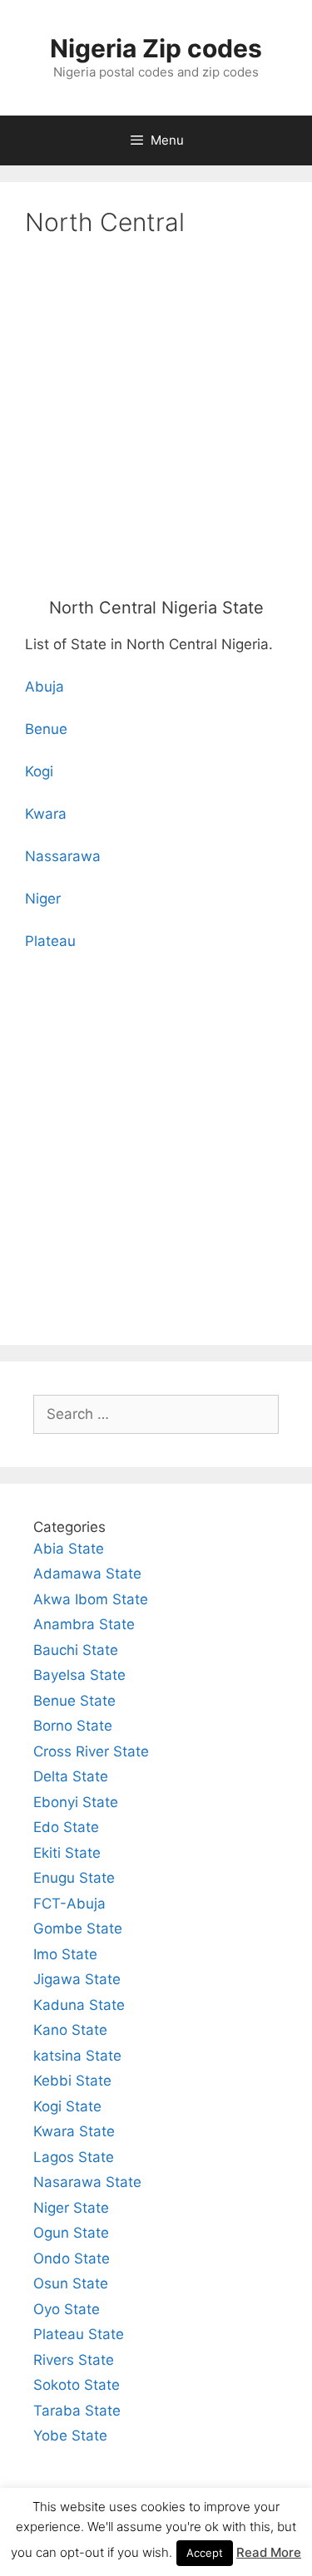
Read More (269, 2552)
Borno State (73, 1726)
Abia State (69, 1549)
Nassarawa (63, 856)
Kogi (39, 771)
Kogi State (67, 2106)
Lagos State (74, 2157)
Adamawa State (87, 1574)
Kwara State (74, 2131)
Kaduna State (79, 2005)
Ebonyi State (76, 1802)
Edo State (66, 1827)
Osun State (71, 2283)
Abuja (45, 687)
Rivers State (74, 2360)
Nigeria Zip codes (156, 48)
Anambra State (84, 1624)
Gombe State (78, 1928)
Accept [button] (205, 2553)
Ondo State (72, 2258)
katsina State (77, 2056)
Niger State (71, 2208)
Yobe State (70, 2436)
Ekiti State (67, 1853)
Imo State (65, 1954)
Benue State (74, 1701)
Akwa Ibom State (91, 1599)
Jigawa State (77, 1979)
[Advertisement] (156, 421)
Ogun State (71, 2233)
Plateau (50, 941)
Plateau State (79, 2334)
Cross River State (91, 1751)
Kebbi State (72, 2081)
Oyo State (67, 2309)
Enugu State (74, 1878)
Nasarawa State (87, 2182)
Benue (46, 729)
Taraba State (77, 2411)
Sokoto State (77, 2385)
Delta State (71, 1776)
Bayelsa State (79, 1675)
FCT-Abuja (69, 1904)
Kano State (70, 2030)
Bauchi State (76, 1650)
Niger (43, 899)
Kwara (46, 814)
